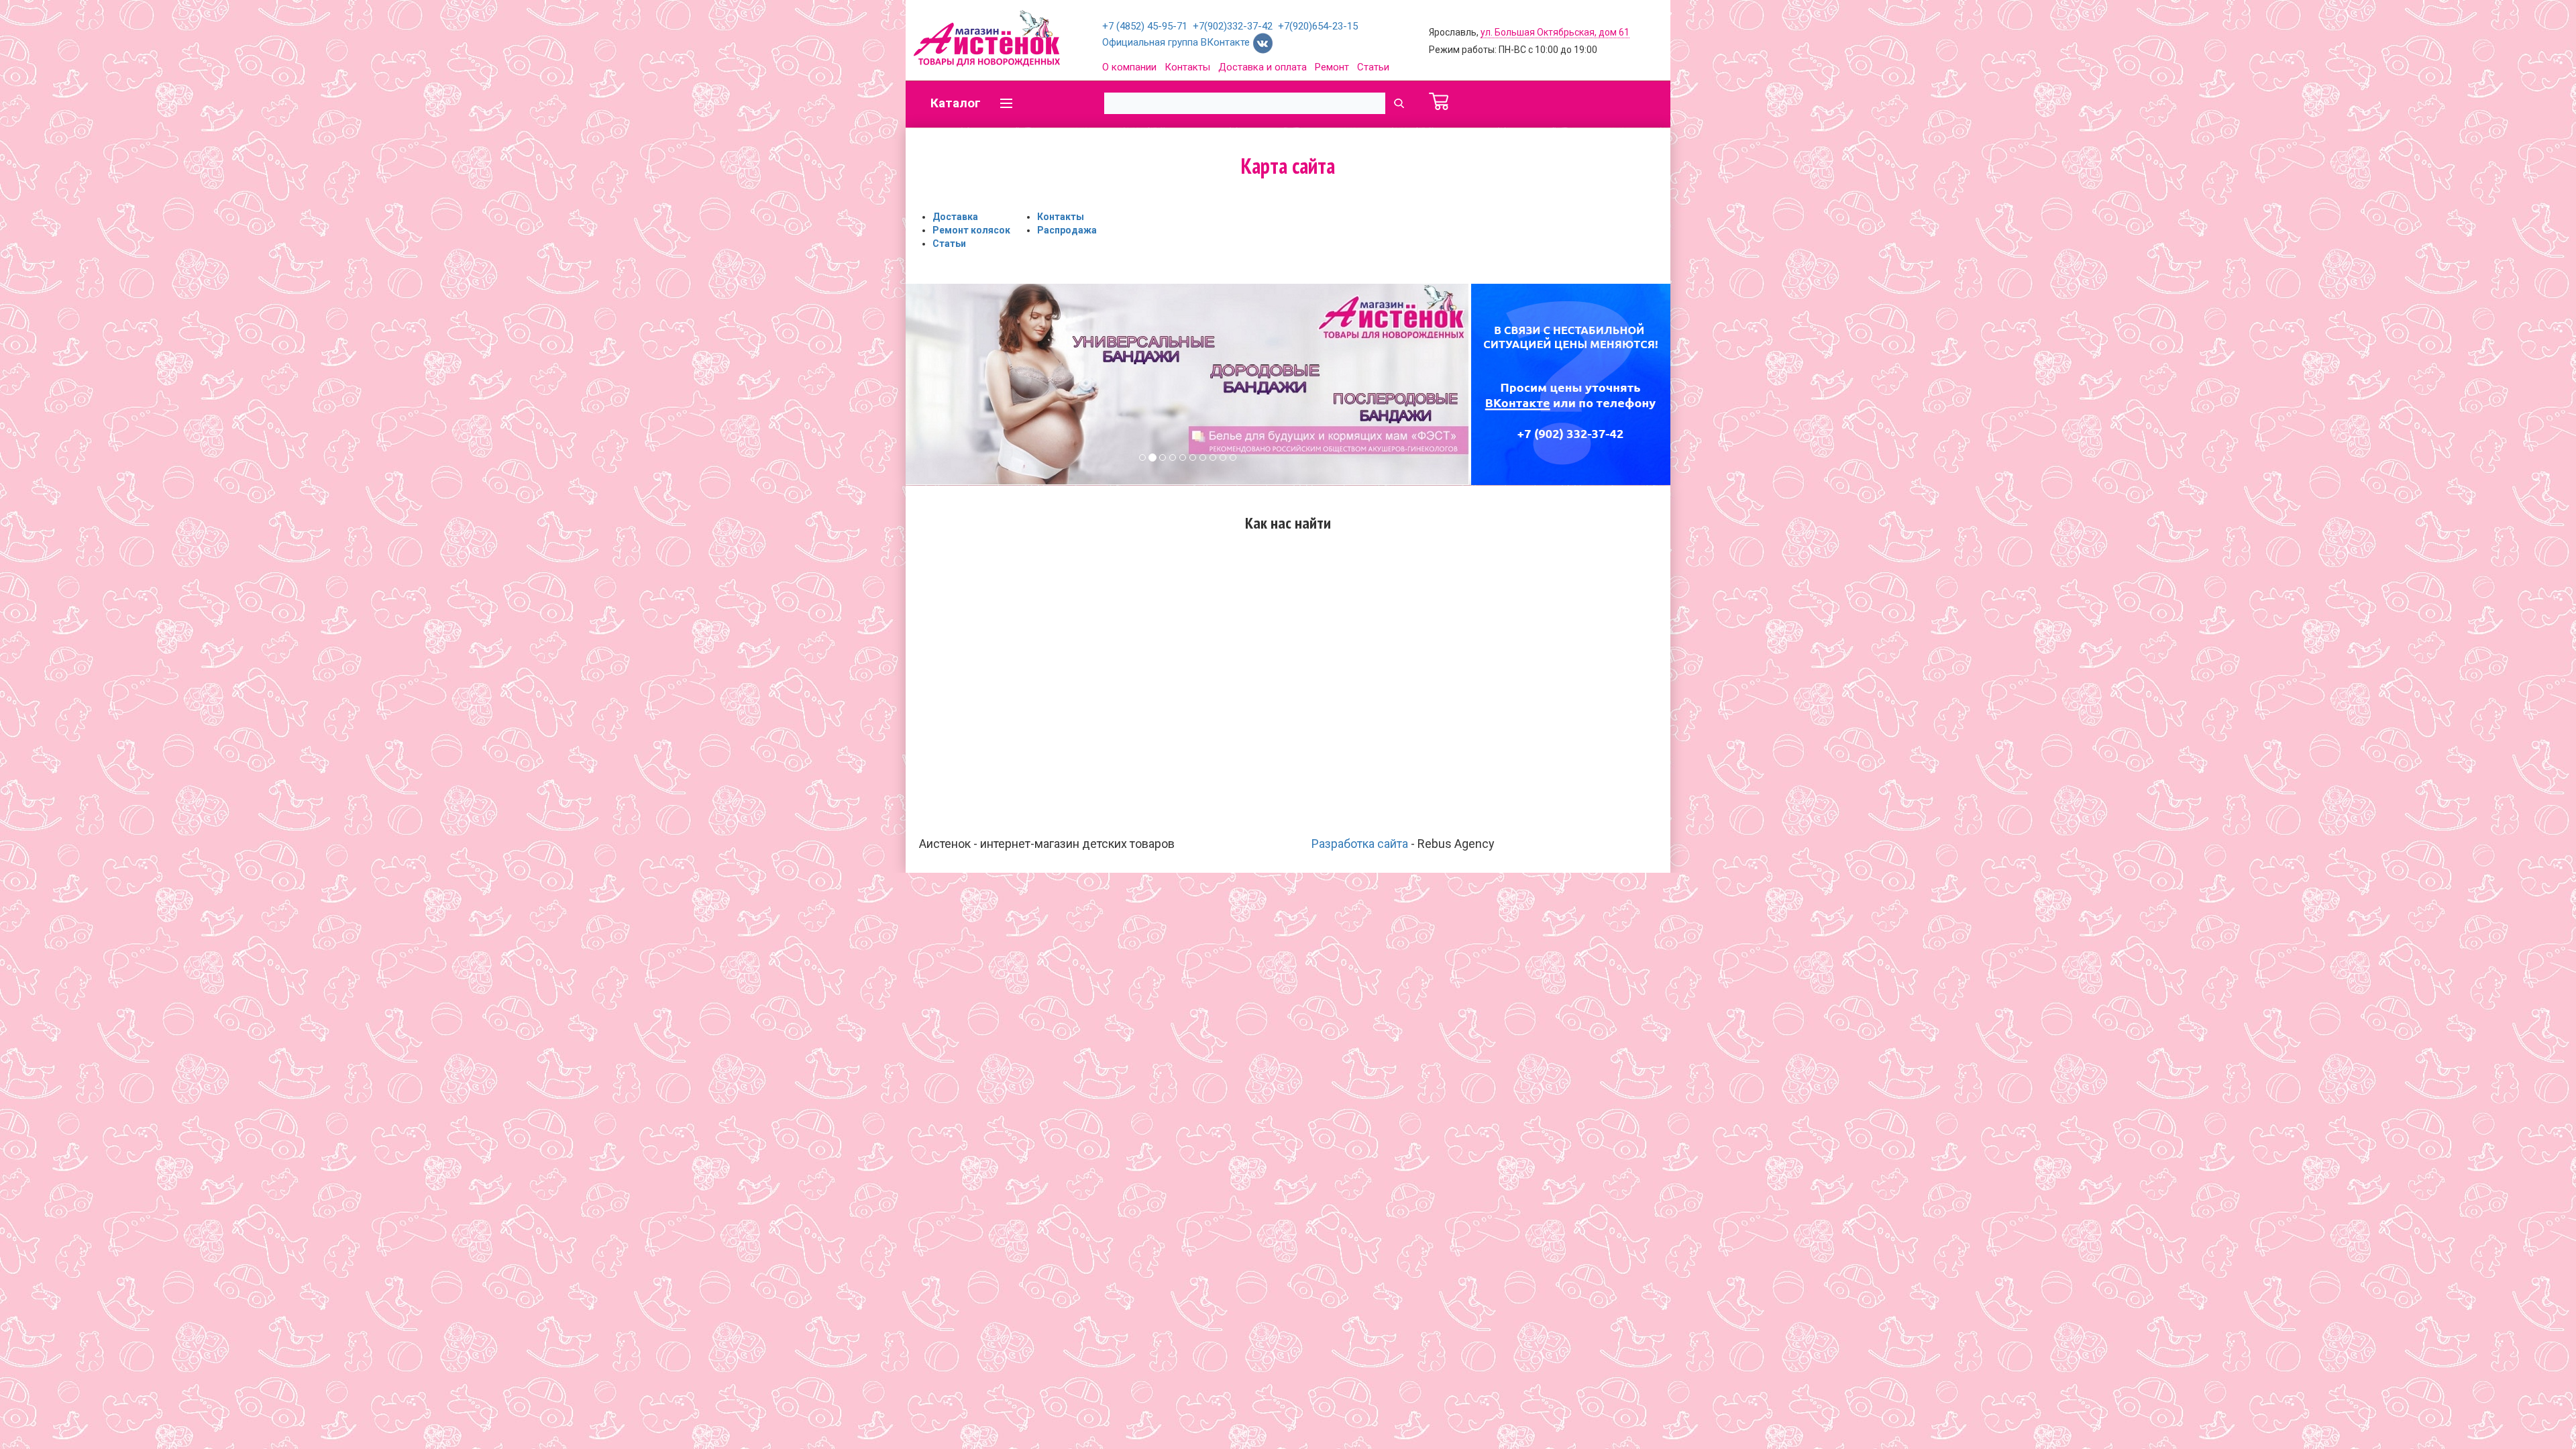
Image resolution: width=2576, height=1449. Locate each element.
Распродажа (1067, 230)
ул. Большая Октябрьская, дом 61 (1555, 32)
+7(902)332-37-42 (1233, 26)
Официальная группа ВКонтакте (1177, 42)
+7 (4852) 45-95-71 (1145, 26)
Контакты (1187, 67)
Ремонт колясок (971, 230)
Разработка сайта (1360, 844)
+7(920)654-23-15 (1318, 26)
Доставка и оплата (1263, 67)
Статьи (1373, 67)
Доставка (955, 217)
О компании (1129, 67)
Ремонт (1332, 67)
